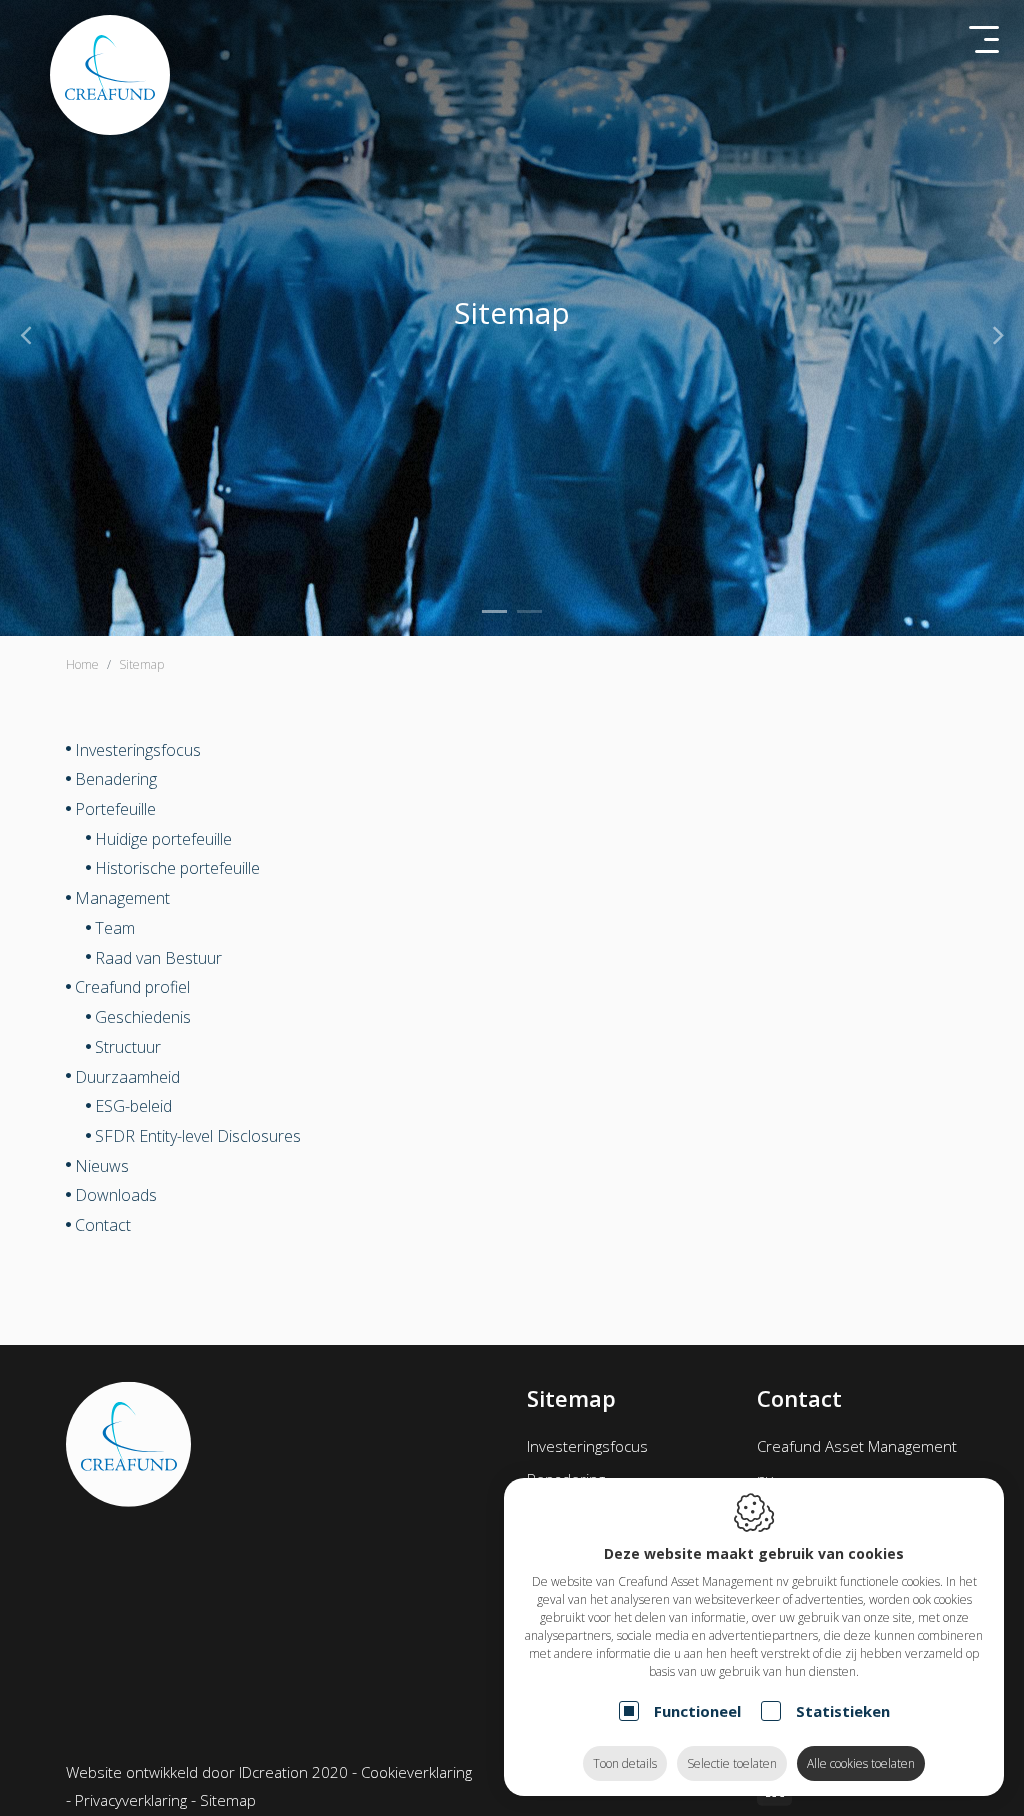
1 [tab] (494, 611)
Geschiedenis (143, 1017)
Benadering (116, 779)
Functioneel (697, 1711)
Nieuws (102, 1165)
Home (82, 664)
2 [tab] (529, 611)
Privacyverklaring (131, 1800)
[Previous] (26, 334)
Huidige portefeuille (163, 838)
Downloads (116, 1195)
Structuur (128, 1047)
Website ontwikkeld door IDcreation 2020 (207, 1772)
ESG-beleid (133, 1106)
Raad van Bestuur (158, 957)
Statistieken (843, 1711)
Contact (103, 1225)
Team (115, 928)
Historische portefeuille (177, 868)
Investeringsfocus (138, 749)
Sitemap (228, 1800)
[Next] (998, 334)
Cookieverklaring (416, 1772)
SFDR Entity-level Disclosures (198, 1136)
